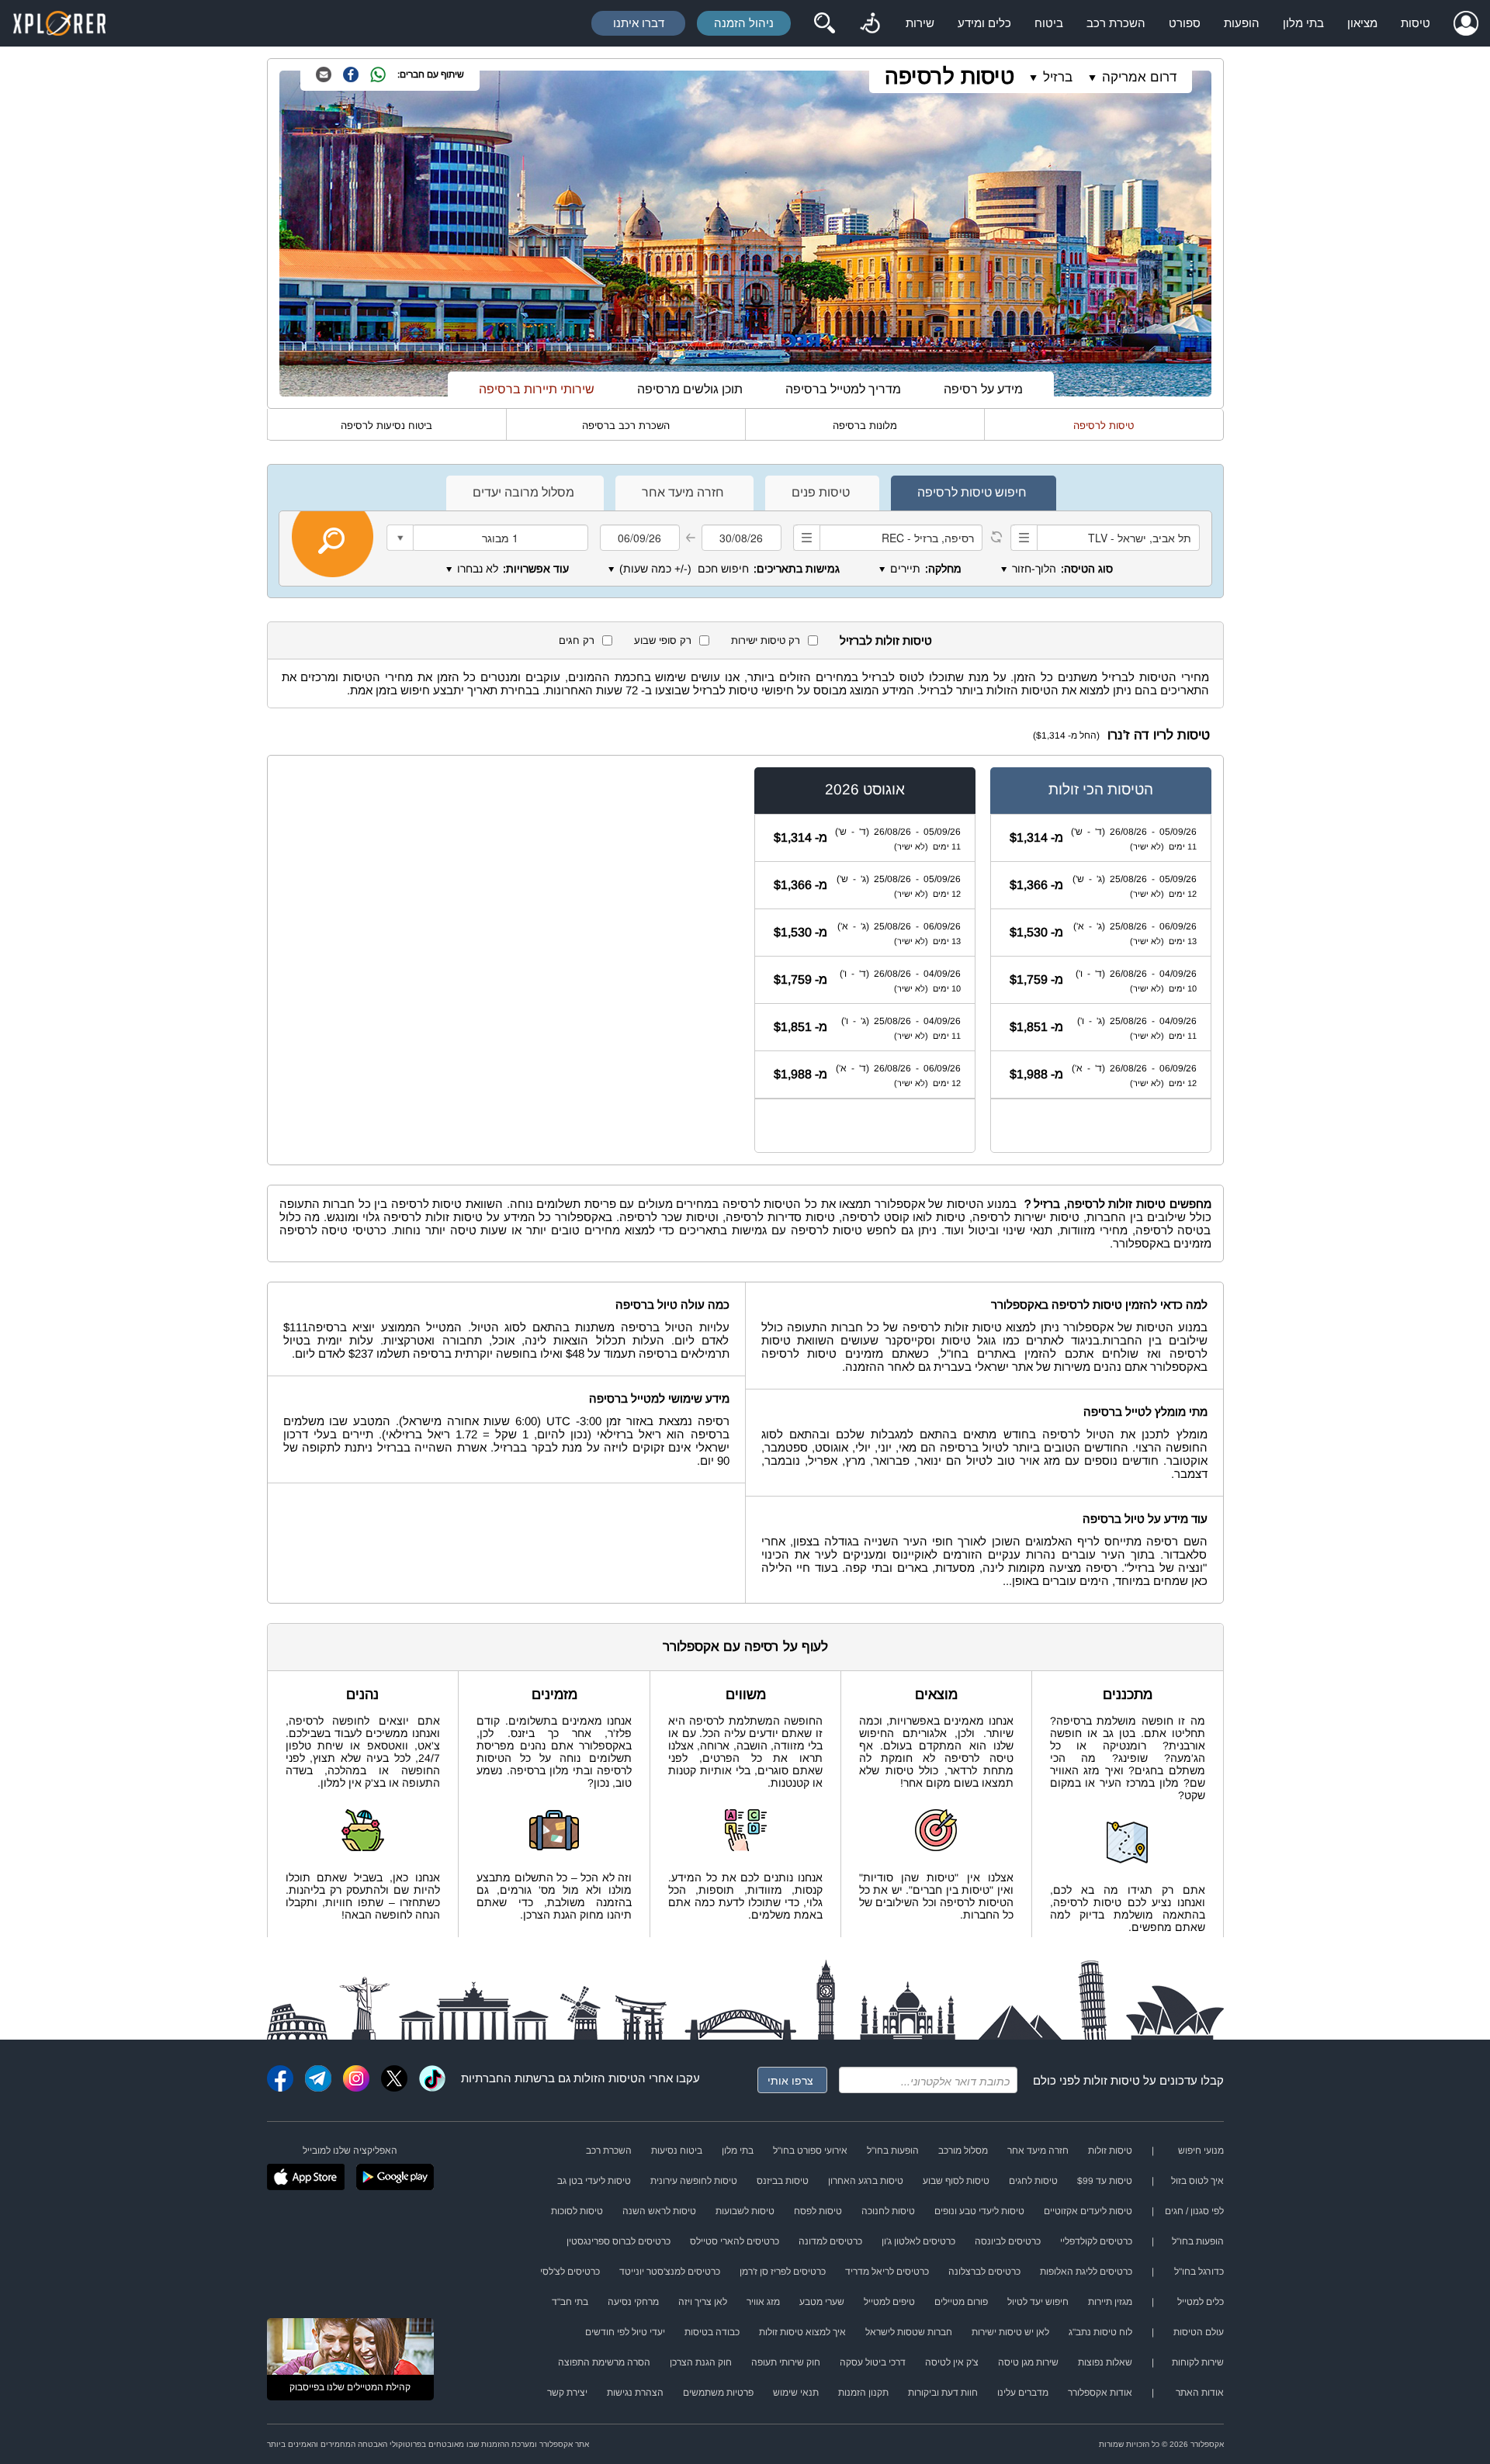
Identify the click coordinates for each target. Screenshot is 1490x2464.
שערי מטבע (822, 2302)
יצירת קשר (567, 2393)
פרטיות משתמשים (718, 2393)
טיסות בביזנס (783, 2181)
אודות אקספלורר (1100, 2393)
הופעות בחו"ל (893, 2151)
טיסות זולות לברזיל (886, 640)
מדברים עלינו (1023, 2393)
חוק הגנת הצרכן (701, 2362)
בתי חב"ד (570, 2302)
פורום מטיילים (961, 2302)
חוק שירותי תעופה (786, 2362)
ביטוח (1049, 23)
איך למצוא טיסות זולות (802, 2332)
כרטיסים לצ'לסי (570, 2272)
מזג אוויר (763, 2302)
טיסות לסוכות (577, 2211)
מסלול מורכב (963, 2151)
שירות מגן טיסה (1028, 2362)
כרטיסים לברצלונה (984, 2272)
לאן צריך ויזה (703, 2302)
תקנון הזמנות (863, 2393)
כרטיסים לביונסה (1008, 2241)
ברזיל (1058, 77)
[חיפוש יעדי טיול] (824, 23)
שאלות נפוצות (1105, 2362)
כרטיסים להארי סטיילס (735, 2241)
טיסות (1415, 23)
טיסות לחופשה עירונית (694, 2181)
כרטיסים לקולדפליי (1096, 2241)
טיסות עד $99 (1105, 2181)
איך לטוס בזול (1197, 2181)
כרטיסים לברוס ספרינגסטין (619, 2241)
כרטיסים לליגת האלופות (1086, 2272)
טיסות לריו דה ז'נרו (1159, 735)
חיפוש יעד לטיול (1038, 2302)
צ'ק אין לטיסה (952, 2362)
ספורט (1185, 23)
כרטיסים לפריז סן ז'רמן (783, 2272)
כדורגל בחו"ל (1199, 2272)
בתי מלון (1303, 23)
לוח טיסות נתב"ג (1100, 2332)
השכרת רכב (1116, 23)
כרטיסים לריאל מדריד (887, 2272)
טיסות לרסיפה (949, 76)
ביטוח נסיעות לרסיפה (386, 426)
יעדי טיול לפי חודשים (625, 2332)
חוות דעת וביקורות (943, 2393)
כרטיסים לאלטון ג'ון (918, 2241)
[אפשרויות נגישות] (870, 23)
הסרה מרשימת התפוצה (604, 2362)
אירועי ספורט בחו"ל (810, 2151)
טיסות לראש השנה (659, 2211)
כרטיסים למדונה (830, 2241)
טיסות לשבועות (745, 2211)
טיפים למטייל (889, 2302)
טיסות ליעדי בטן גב (594, 2181)
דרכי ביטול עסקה (873, 2362)
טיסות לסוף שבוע (956, 2181)
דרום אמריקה (1139, 77)
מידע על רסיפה (983, 389)
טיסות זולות (1112, 2080)
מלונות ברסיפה (865, 426)
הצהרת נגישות (635, 2393)
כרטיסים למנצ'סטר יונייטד (670, 2272)
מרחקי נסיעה (633, 2302)
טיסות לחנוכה (888, 2211)
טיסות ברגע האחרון (866, 2181)
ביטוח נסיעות (677, 2151)
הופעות (1242, 23)
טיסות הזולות (606, 2078)
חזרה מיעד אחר (1038, 2151)
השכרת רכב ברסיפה (626, 426)
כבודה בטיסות (712, 2332)
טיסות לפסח (818, 2211)
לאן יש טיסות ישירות (1010, 2332)
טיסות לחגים (1033, 2181)
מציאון (1362, 23)
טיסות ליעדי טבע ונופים (979, 2211)
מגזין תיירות (1110, 2302)
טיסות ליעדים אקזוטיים (1088, 2211)
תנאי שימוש (796, 2393)
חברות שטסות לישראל (909, 2332)
